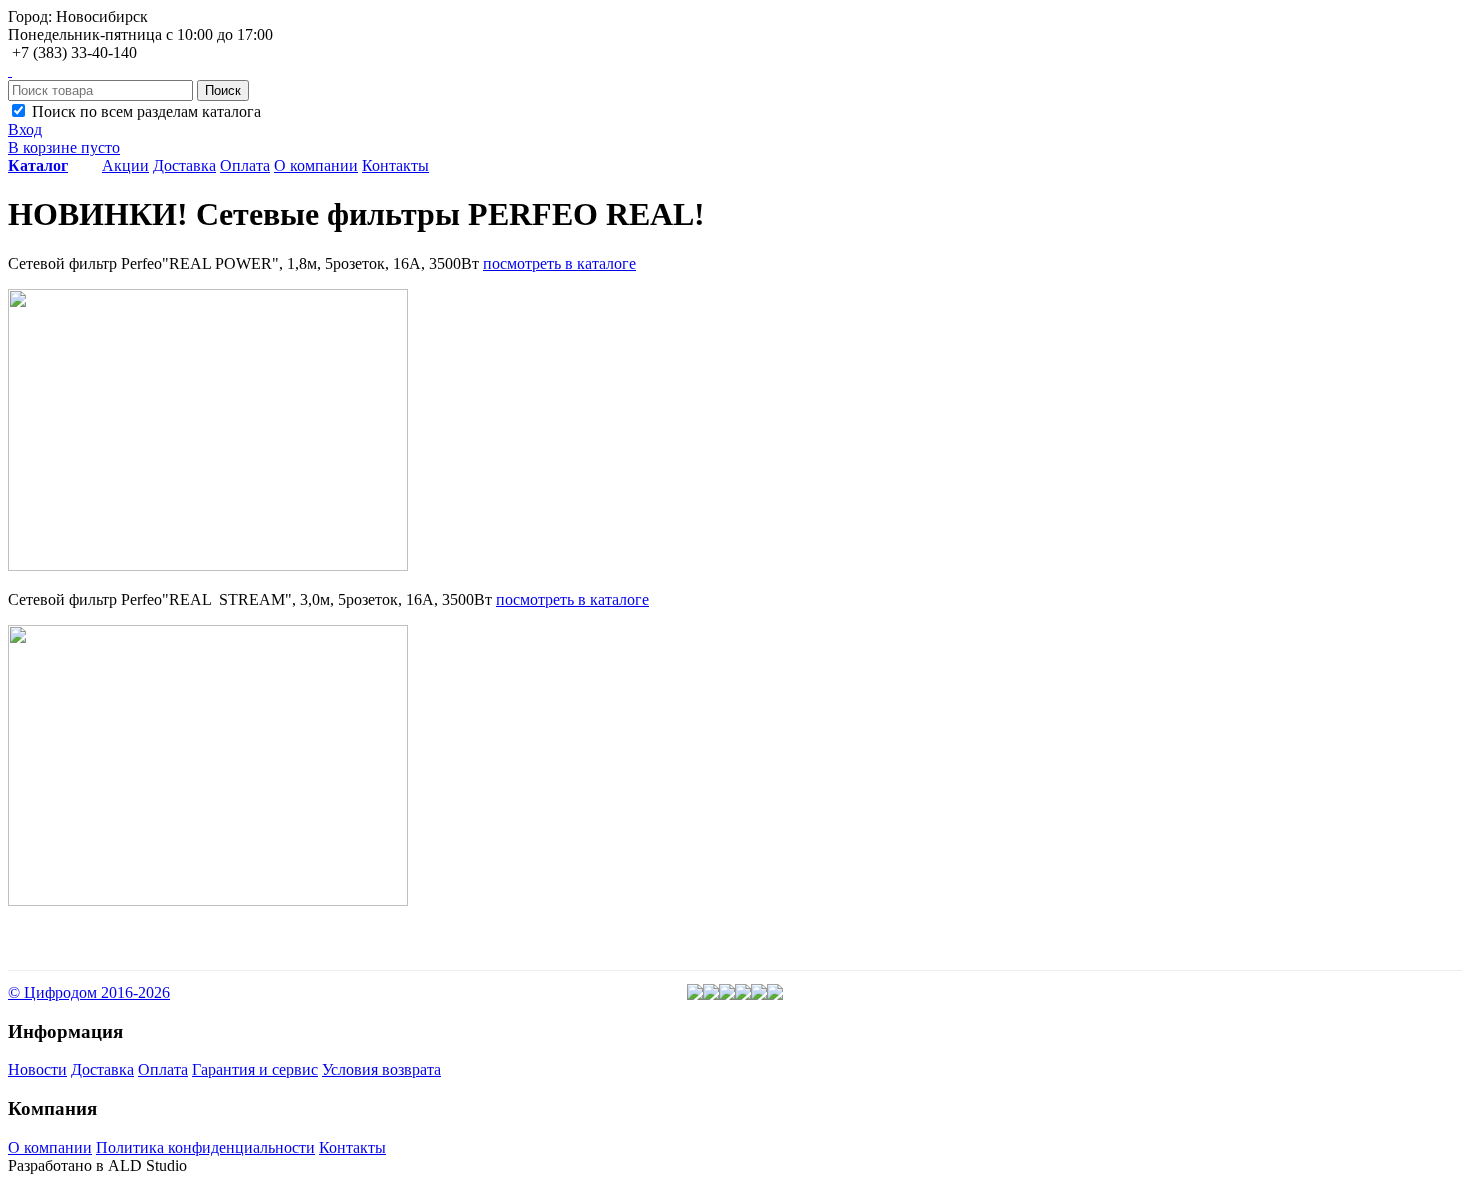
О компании (316, 165)
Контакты (395, 165)
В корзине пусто (64, 147)
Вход (25, 129)
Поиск (223, 90)
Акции (125, 165)
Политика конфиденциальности (205, 1147)
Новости (37, 1069)
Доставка (184, 165)
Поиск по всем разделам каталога (144, 111)
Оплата (245, 165)
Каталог (38, 165)
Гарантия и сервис (255, 1069)
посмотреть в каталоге (559, 263)
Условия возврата (381, 1069)
